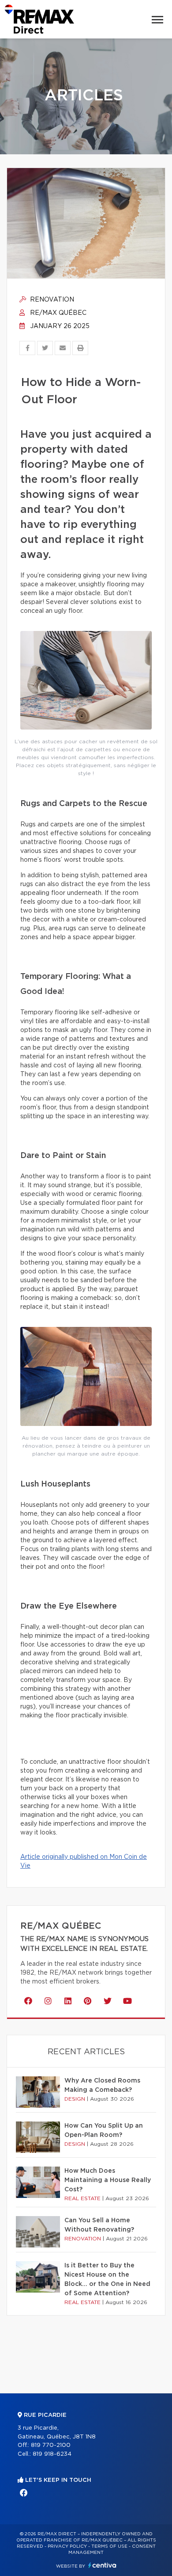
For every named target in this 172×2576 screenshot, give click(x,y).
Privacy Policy (67, 2546)
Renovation (51, 300)
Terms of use (109, 2546)
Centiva (102, 2565)
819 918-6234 (52, 2454)
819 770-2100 (51, 2445)
